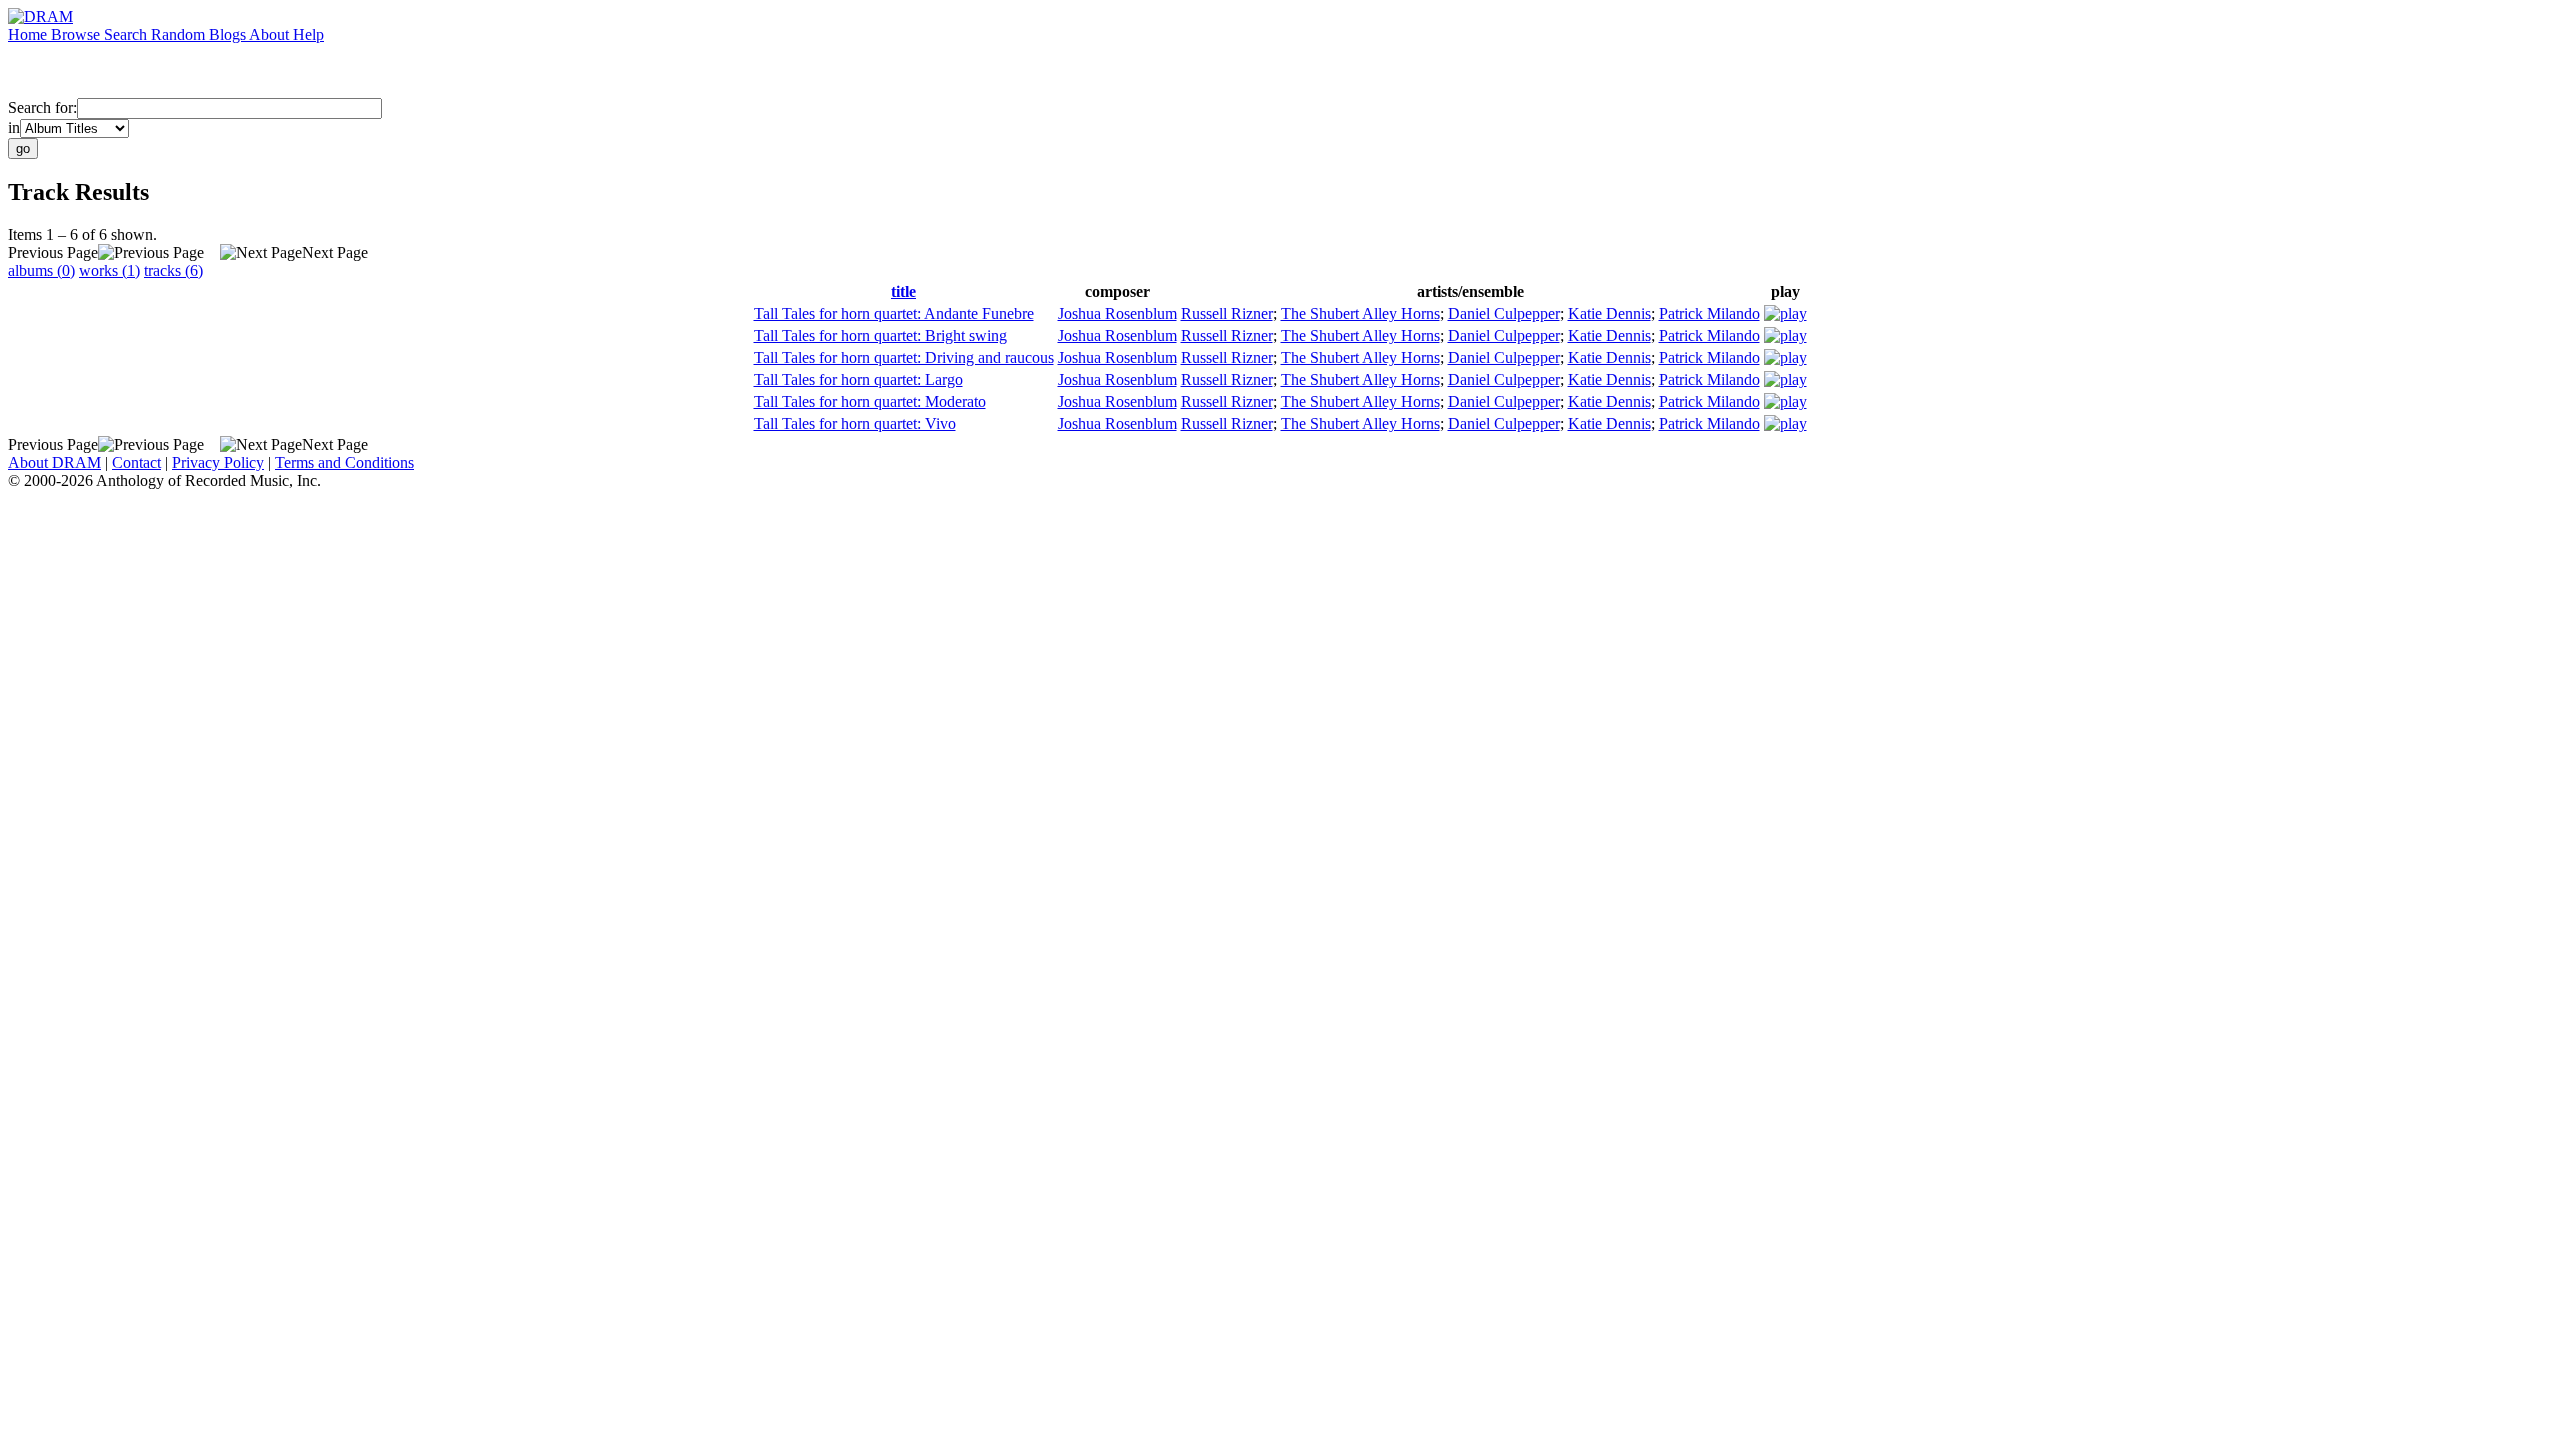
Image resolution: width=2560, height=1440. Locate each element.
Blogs (229, 34)
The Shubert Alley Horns (1360, 313)
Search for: (42, 107)
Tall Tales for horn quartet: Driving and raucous (904, 357)
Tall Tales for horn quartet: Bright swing (880, 335)
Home (29, 34)
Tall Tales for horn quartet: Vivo (855, 423)
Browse (77, 34)
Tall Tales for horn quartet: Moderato (870, 401)
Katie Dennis (1609, 313)
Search (127, 34)
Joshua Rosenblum (1117, 313)
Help (308, 34)
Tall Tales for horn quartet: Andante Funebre (894, 313)
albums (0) (41, 270)
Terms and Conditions (344, 462)
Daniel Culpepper (1504, 313)
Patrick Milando (1709, 313)
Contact (136, 462)
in (14, 127)
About (271, 34)
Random (180, 34)
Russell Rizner (1227, 313)
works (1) (109, 270)
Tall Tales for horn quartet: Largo (858, 379)
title (903, 291)
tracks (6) (173, 270)
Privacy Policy (218, 462)
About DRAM (54, 462)
